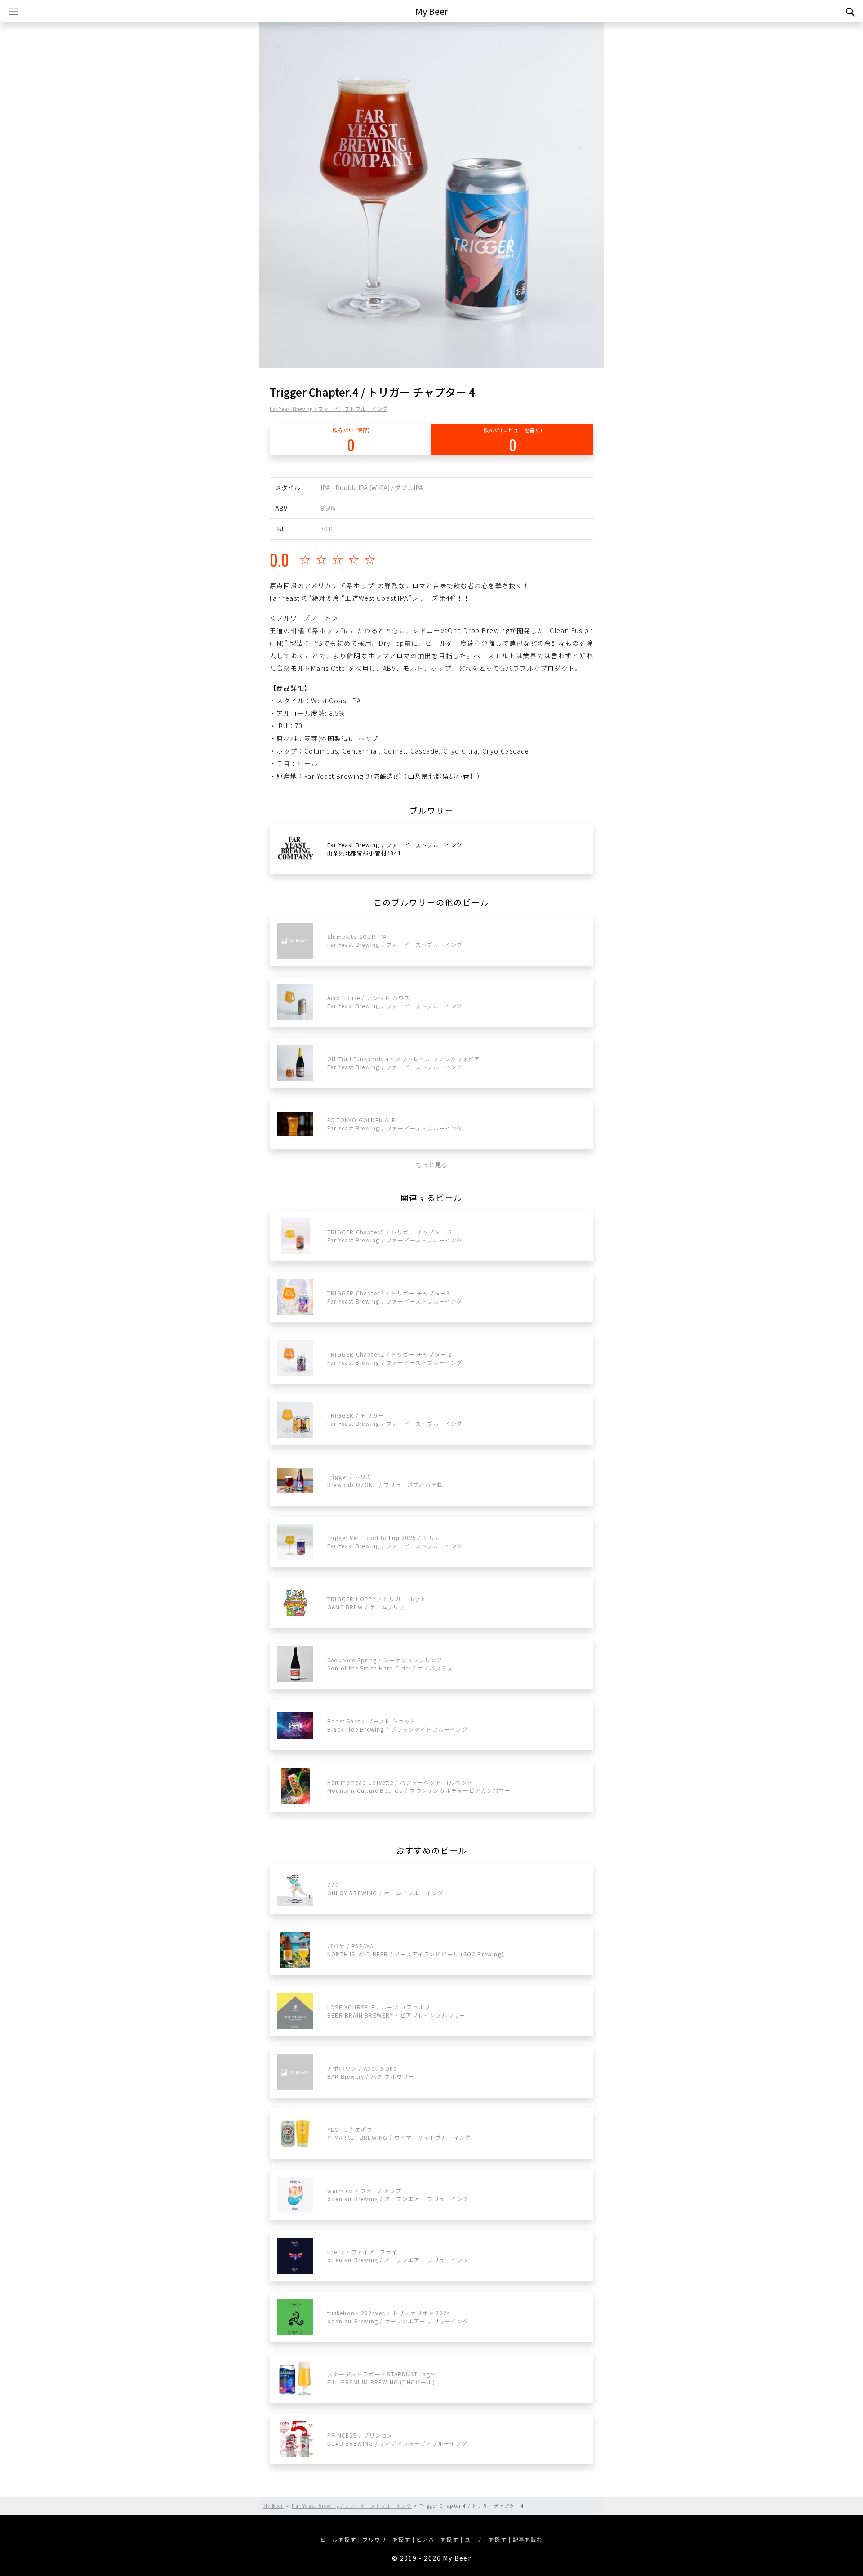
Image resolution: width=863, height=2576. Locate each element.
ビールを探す (338, 2539)
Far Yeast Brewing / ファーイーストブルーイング (329, 408)
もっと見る (431, 1165)
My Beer (432, 11)
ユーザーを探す (486, 2539)
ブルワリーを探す (386, 2539)
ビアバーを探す (437, 2539)
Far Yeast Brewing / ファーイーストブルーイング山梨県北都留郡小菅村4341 (395, 849)
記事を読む (528, 2539)
